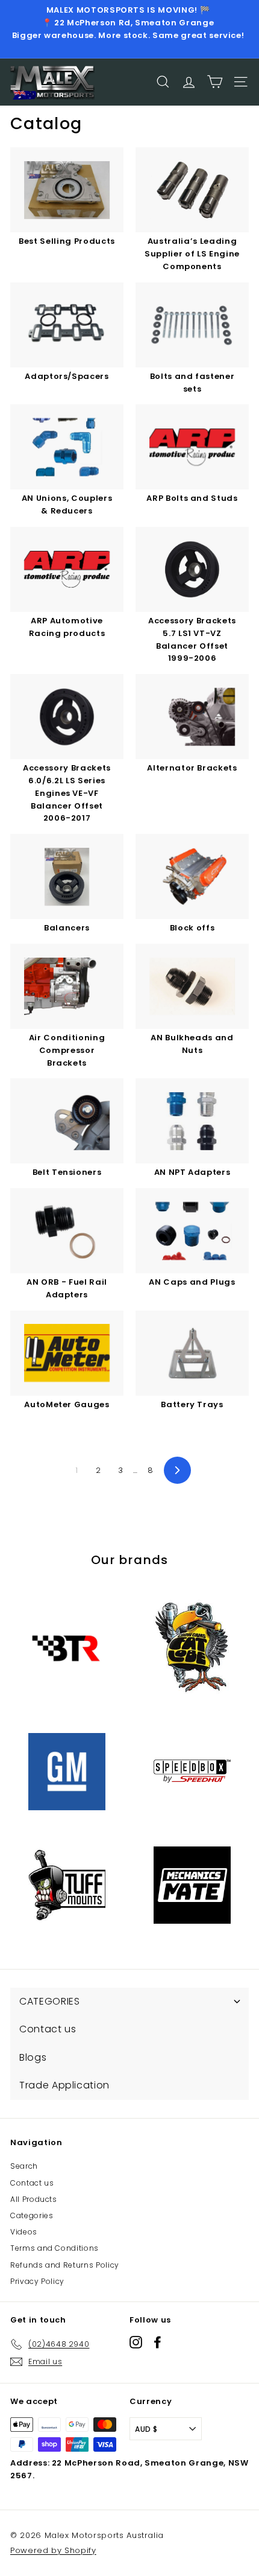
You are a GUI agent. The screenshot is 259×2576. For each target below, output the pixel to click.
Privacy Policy (37, 2281)
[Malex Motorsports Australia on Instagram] (136, 2342)
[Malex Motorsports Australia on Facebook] (158, 2342)
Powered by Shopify (53, 2550)
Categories (32, 2215)
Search (24, 2166)
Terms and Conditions (55, 2248)
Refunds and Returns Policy (65, 2265)
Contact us (32, 2183)
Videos (24, 2232)
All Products (34, 2199)
